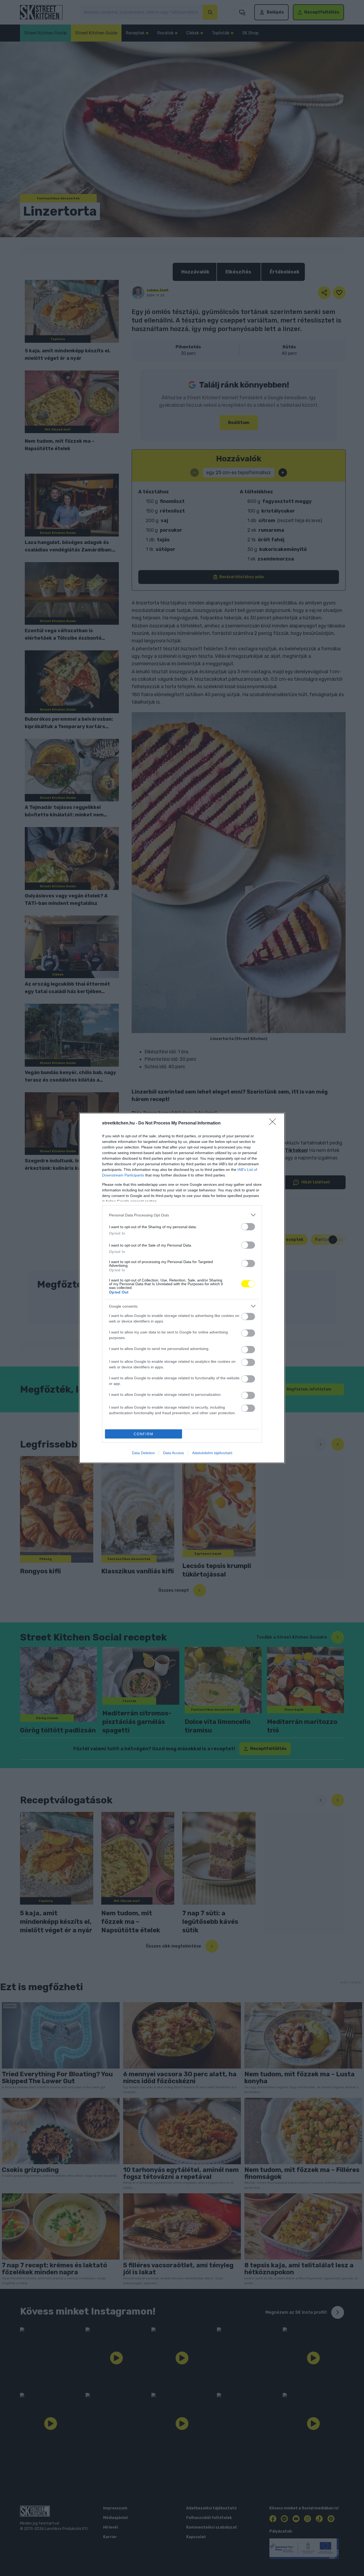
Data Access (173, 1453)
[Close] (274, 1123)
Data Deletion (143, 1453)
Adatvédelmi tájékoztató (212, 1453)
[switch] (248, 1227)
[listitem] (182, 1215)
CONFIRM (144, 1434)
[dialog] (182, 1288)
